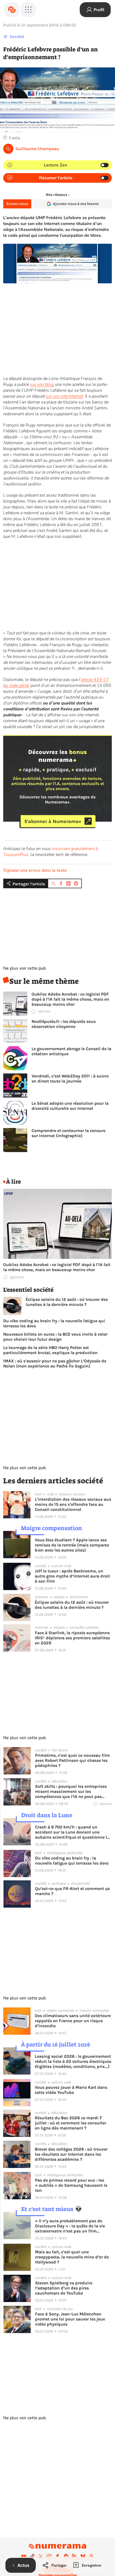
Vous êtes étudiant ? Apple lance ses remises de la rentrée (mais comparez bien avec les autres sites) (72, 1545)
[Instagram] (49, 2556)
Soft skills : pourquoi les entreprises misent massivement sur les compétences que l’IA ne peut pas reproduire (71, 1791)
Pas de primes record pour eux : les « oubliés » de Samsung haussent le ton (71, 2185)
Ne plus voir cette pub (24, 968)
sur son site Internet (64, 396)
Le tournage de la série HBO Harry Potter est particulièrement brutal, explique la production (50, 1350)
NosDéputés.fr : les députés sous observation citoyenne (64, 1024)
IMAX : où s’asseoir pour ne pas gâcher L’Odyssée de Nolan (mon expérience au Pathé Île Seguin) (55, 1363)
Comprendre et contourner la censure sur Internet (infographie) (68, 1133)
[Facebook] (57, 2556)
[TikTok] (32, 2556)
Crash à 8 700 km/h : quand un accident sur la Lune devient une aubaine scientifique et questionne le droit (72, 1832)
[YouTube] (24, 2556)
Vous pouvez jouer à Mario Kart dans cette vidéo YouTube (71, 2090)
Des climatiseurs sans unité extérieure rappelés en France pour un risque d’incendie (73, 2021)
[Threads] (91, 2556)
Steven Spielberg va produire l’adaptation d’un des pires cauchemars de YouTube (64, 2288)
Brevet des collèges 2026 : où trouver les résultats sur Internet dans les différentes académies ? (71, 2154)
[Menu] (28, 10)
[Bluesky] (83, 2556)
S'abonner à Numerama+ (53, 821)
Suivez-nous (17, 204)
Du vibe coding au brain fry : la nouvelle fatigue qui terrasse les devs (54, 1323)
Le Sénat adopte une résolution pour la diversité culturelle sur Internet (70, 1106)
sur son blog (42, 384)
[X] (41, 2556)
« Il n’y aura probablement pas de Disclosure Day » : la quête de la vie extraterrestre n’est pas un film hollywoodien (70, 2226)
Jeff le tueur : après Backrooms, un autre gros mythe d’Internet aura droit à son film (72, 1576)
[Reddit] (66, 2556)
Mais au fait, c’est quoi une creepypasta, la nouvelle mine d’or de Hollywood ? (72, 2257)
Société (17, 37)
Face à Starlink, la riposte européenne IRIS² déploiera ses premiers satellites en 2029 (72, 1638)
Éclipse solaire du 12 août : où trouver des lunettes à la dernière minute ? (67, 1302)
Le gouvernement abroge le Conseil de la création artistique (71, 1051)
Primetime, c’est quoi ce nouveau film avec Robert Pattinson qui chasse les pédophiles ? (72, 1760)
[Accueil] (12, 10)
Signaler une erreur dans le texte (35, 870)
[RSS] (74, 2556)
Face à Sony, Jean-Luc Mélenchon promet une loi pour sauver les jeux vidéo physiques (70, 2319)
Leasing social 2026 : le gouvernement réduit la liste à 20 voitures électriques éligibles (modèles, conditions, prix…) (73, 2061)
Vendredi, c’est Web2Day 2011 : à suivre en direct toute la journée (70, 1079)
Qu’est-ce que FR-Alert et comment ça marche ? (72, 1891)
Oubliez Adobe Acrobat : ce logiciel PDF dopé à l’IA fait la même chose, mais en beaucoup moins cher (70, 999)
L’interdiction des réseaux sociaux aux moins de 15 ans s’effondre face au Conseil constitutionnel (73, 1504)
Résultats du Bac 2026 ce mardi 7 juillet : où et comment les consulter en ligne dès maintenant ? (70, 2123)
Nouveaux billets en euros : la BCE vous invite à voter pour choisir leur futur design (55, 1337)
